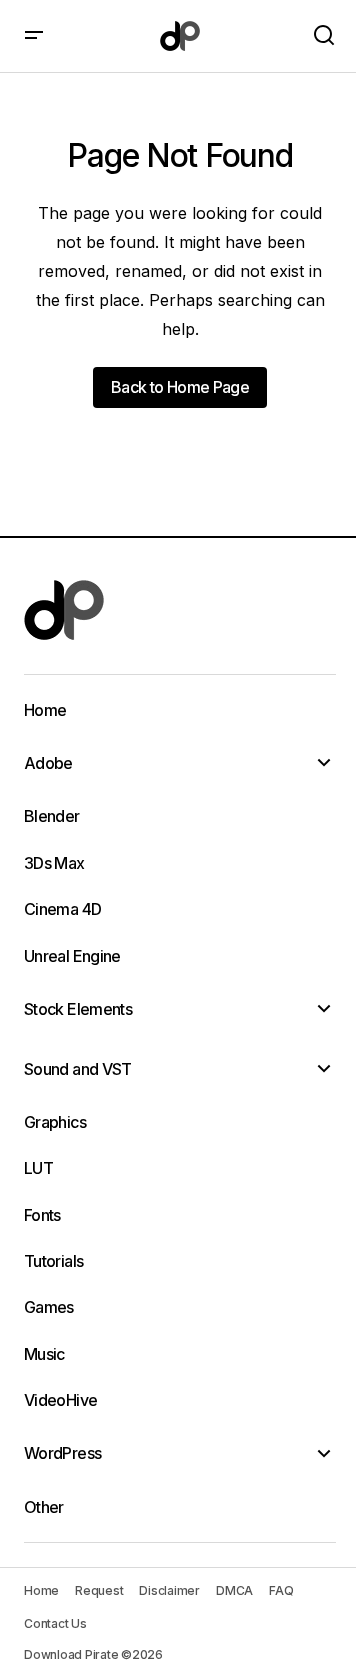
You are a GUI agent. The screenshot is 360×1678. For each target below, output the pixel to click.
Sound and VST (78, 1069)
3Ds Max (54, 863)
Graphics (55, 1122)
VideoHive (60, 1400)
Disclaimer (169, 1590)
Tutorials (53, 1261)
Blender (52, 816)
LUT (38, 1168)
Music (44, 1354)
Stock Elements (78, 1009)
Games (49, 1307)
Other (44, 1507)
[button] (34, 36)
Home (45, 710)
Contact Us (55, 1623)
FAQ (281, 1590)
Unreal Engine (72, 956)
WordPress (62, 1453)
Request (99, 1590)
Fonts (42, 1215)
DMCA (234, 1590)
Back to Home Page (180, 387)
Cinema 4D (62, 909)
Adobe (48, 763)
